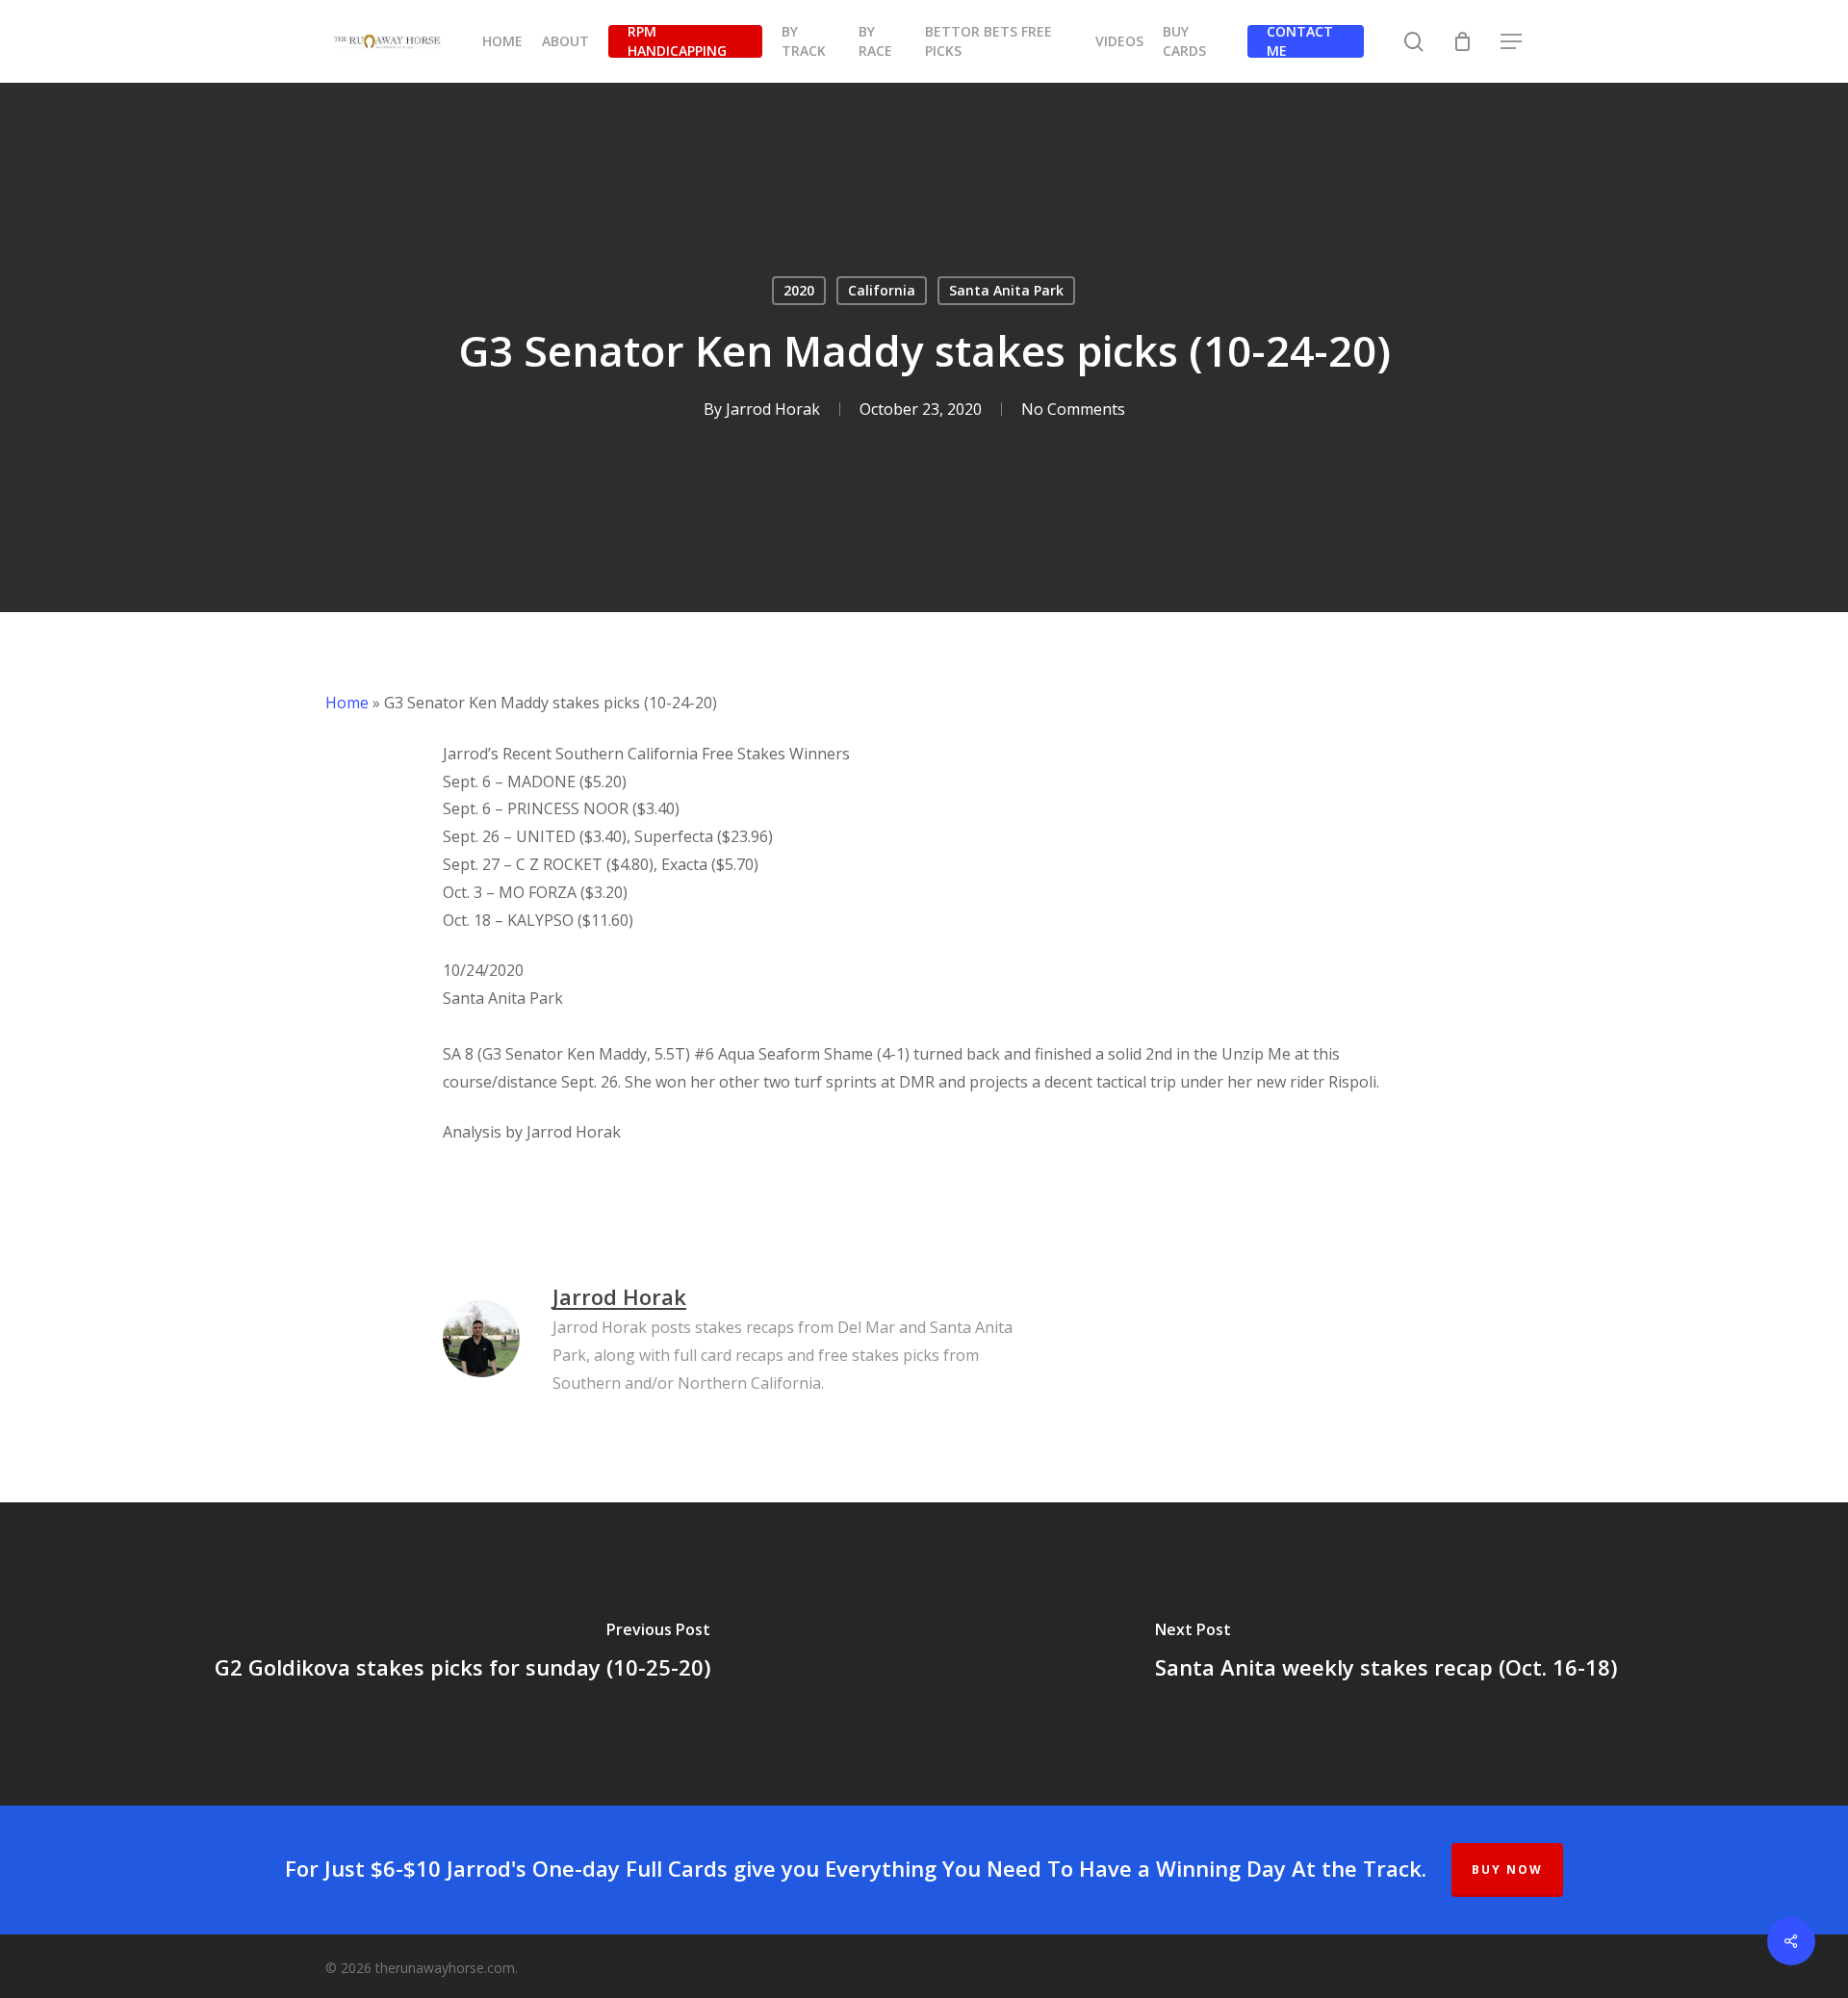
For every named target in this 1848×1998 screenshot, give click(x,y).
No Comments (1073, 409)
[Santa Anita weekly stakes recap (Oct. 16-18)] (1386, 1654)
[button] (1512, 42)
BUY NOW (1507, 1870)
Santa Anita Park (1006, 290)
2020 (799, 290)
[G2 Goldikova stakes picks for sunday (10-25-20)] (462, 1654)
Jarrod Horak (773, 409)
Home (347, 703)
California (882, 290)
